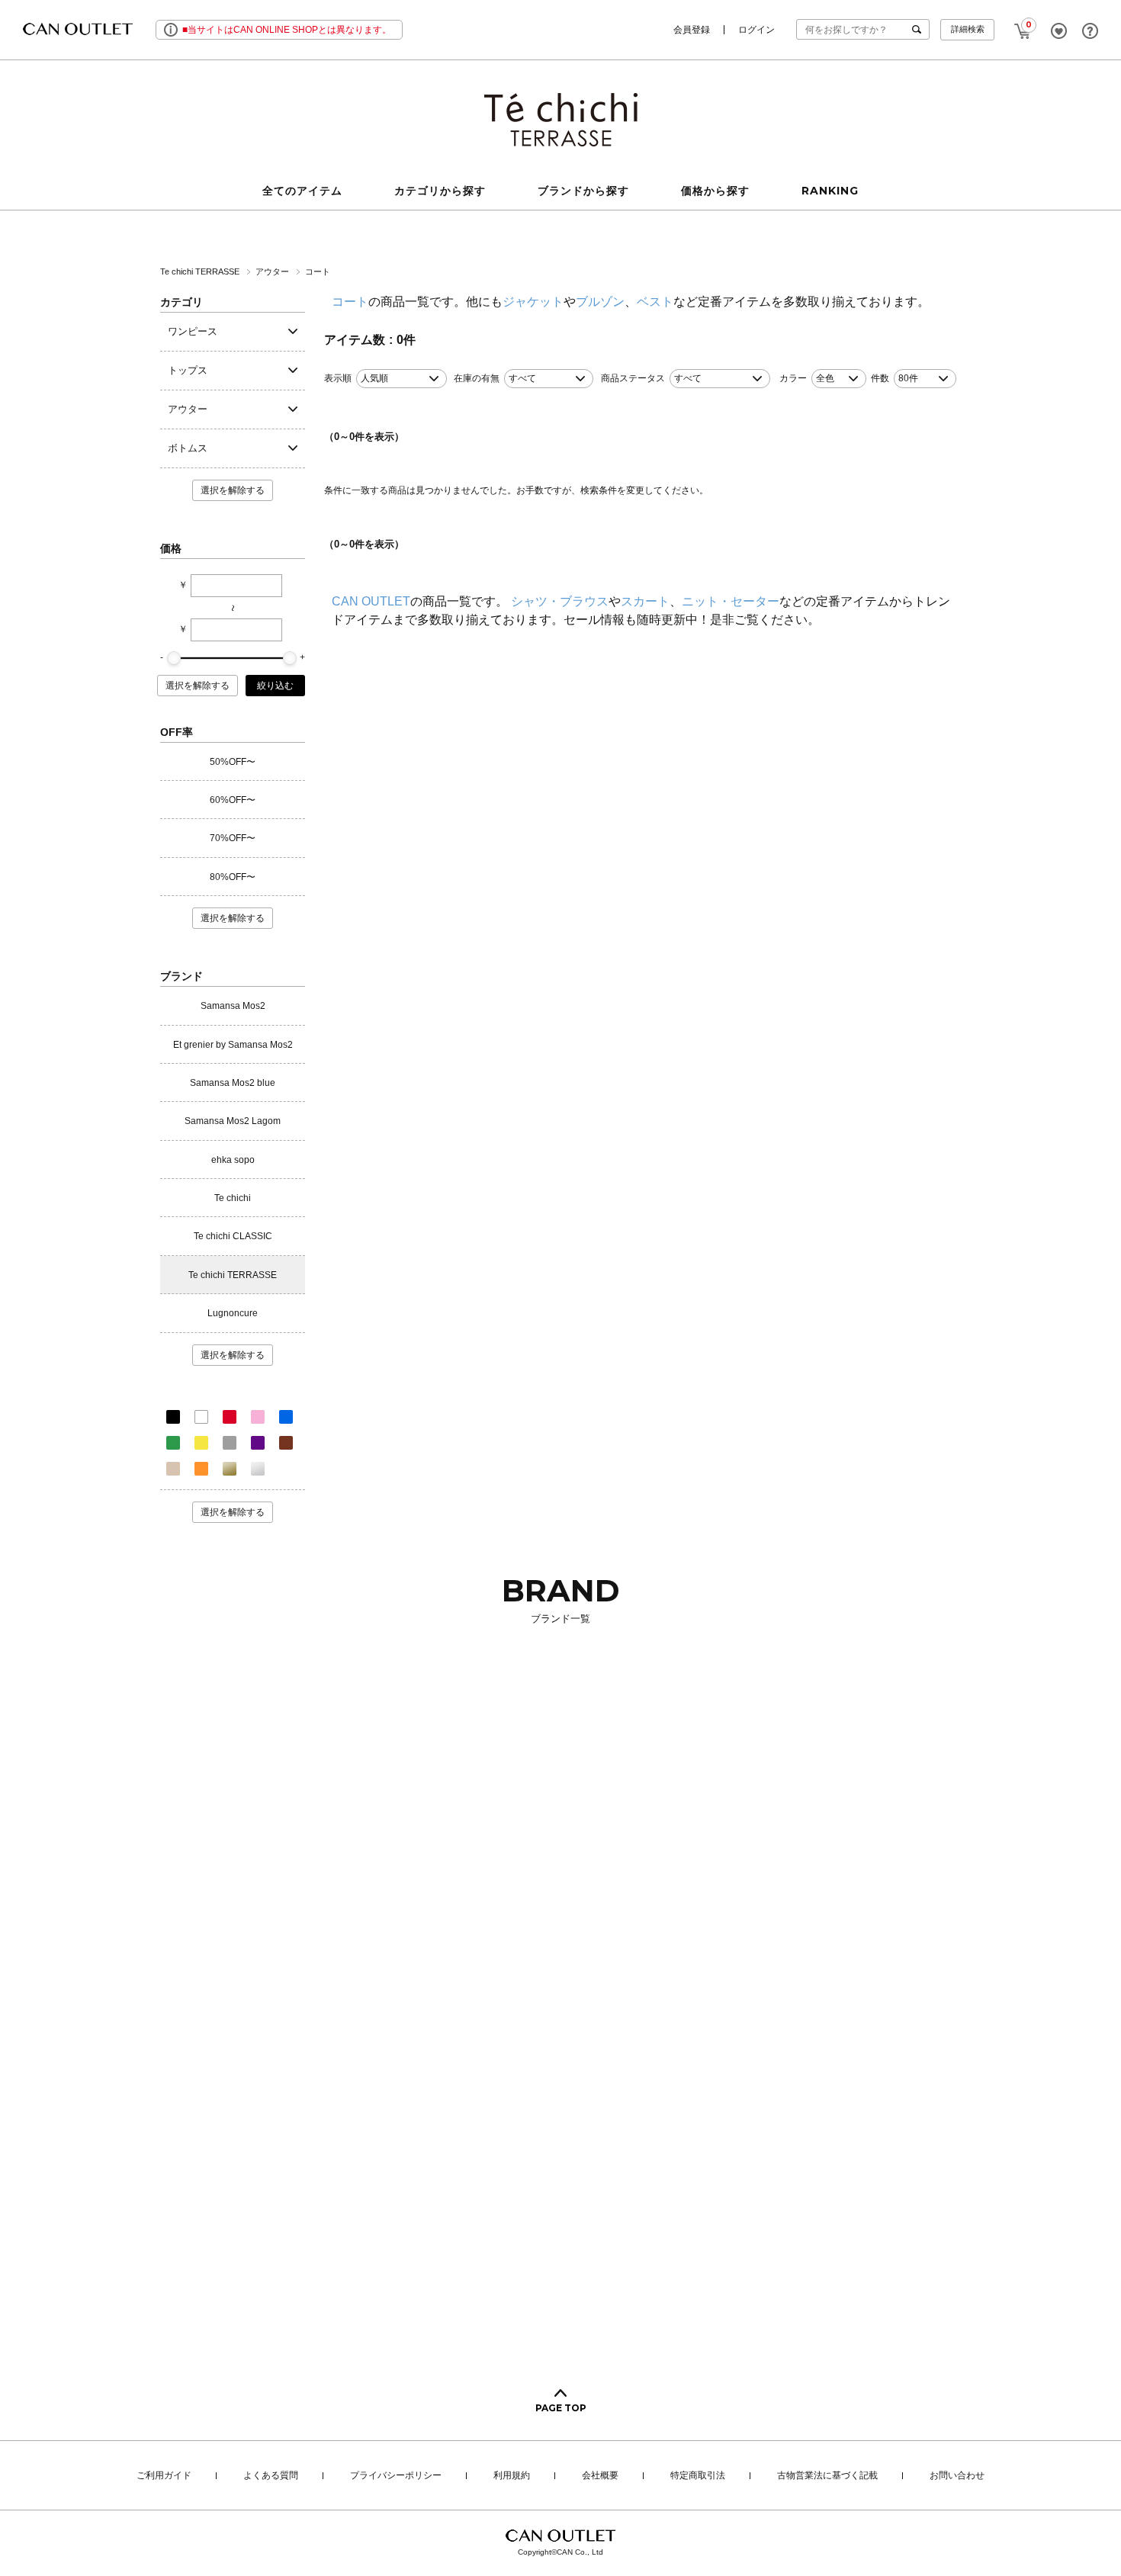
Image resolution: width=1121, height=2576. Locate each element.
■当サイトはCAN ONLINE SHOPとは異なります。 (287, 30)
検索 (920, 29)
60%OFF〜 (233, 800)
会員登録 (692, 30)
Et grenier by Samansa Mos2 (233, 1045)
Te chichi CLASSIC (233, 1236)
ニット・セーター (731, 601)
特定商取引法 (698, 2476)
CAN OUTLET (371, 601)
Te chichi (233, 1198)
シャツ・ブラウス (560, 601)
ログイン (756, 30)
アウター (273, 271)
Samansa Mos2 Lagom (233, 1121)
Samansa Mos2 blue (233, 1083)
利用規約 (512, 2476)
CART (1023, 27)
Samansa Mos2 (233, 1006)
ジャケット (533, 302)
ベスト (655, 302)
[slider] (174, 658)
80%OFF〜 (233, 877)
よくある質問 (271, 2476)
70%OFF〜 (233, 838)
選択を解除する (233, 490)
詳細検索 (968, 29)
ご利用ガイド (164, 2476)
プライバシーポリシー (396, 2476)
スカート (645, 601)
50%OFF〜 (233, 762)
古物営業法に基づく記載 (827, 2476)
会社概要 (600, 2476)
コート (319, 271)
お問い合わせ (957, 2476)
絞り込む (275, 686)
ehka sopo (233, 1160)
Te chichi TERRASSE (201, 271)
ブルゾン (600, 302)
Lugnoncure (233, 1313)
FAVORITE (1059, 31)
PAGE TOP (561, 2408)
